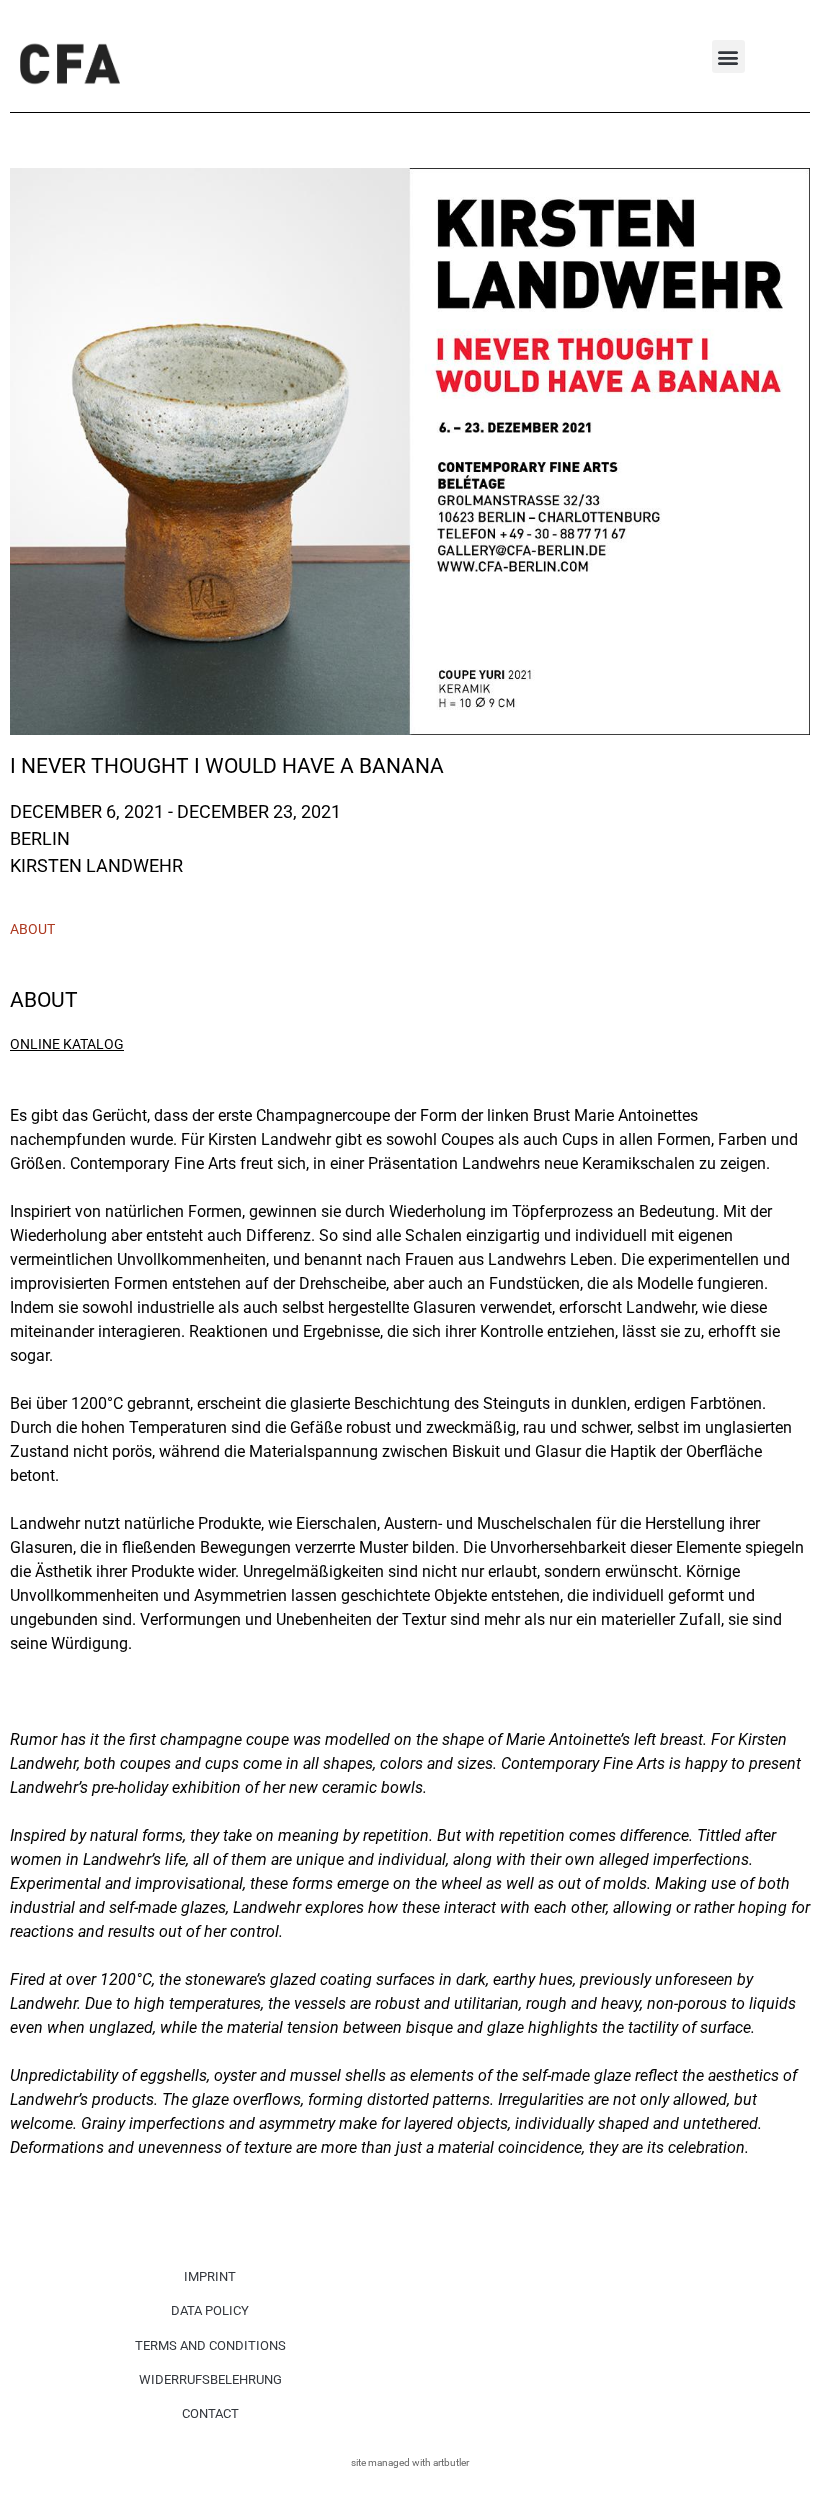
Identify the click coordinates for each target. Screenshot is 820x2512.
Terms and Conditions (210, 2345)
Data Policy (210, 2310)
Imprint (210, 2276)
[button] (728, 56)
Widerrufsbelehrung (210, 2379)
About (32, 929)
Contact (210, 2413)
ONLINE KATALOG (67, 1044)
